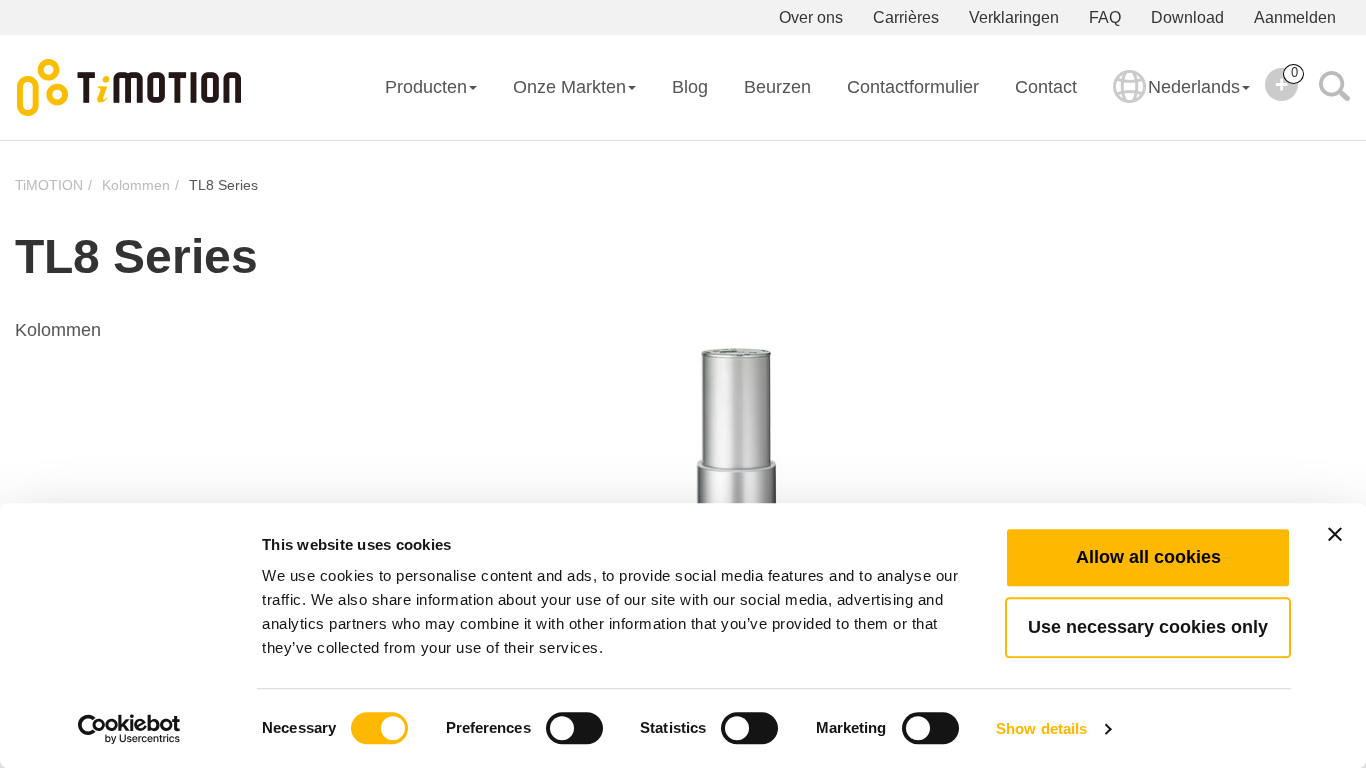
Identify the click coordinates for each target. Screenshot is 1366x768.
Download (1187, 17)
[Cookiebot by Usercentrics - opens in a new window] (129, 729)
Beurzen (777, 87)
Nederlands (1194, 87)
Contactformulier (913, 87)
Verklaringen (1014, 17)
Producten (426, 87)
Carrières (906, 17)
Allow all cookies (1148, 557)
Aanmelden (1295, 17)
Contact (1046, 87)
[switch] (574, 728)
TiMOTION (49, 185)
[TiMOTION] (130, 88)
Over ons (811, 17)
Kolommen (136, 185)
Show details (1041, 728)
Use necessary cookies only (1148, 627)
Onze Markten (569, 87)
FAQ (1105, 17)
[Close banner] (1335, 534)
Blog (690, 87)
